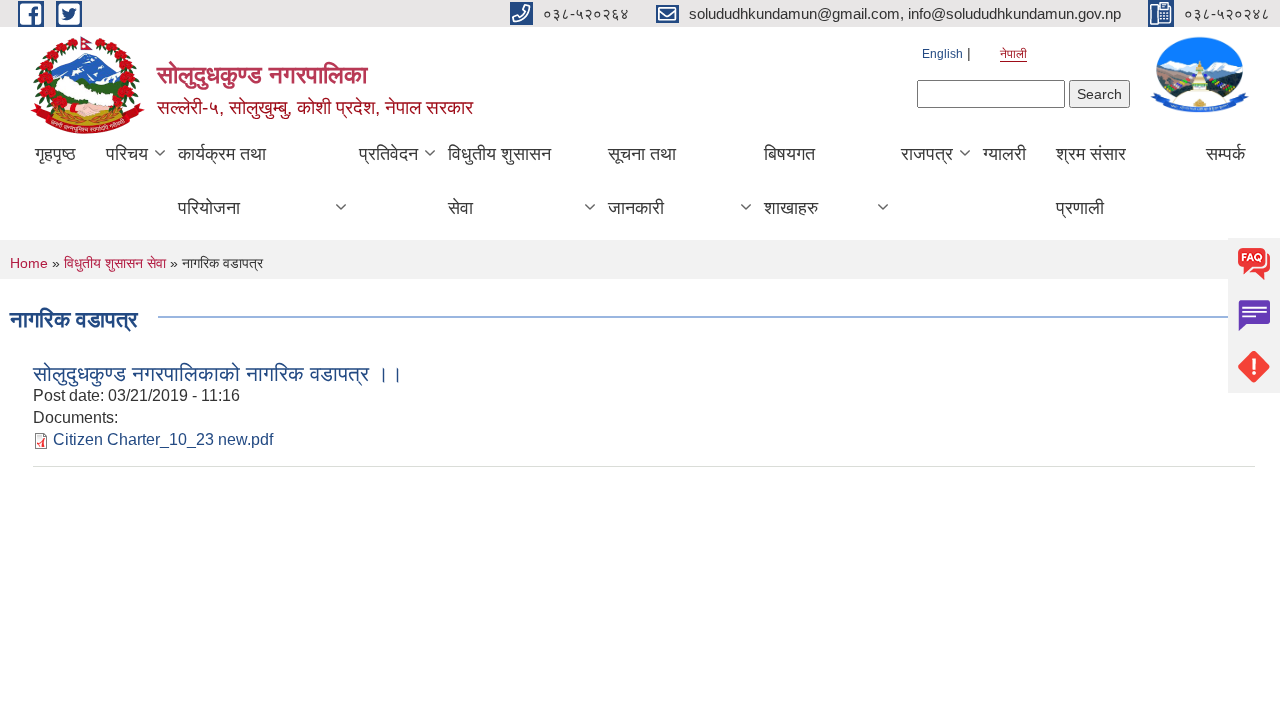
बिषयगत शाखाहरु (791, 181)
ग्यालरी (1004, 154)
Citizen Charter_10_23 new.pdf (163, 439)
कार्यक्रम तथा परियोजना (222, 181)
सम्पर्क (1225, 154)
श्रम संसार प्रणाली (1091, 181)
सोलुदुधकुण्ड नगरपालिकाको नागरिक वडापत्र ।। (218, 373)
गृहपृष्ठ (55, 154)
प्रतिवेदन (388, 154)
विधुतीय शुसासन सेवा (499, 181)
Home (29, 263)
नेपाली (1013, 54)
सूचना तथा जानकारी (642, 181)
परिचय (127, 154)
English (942, 54)
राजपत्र (927, 154)
